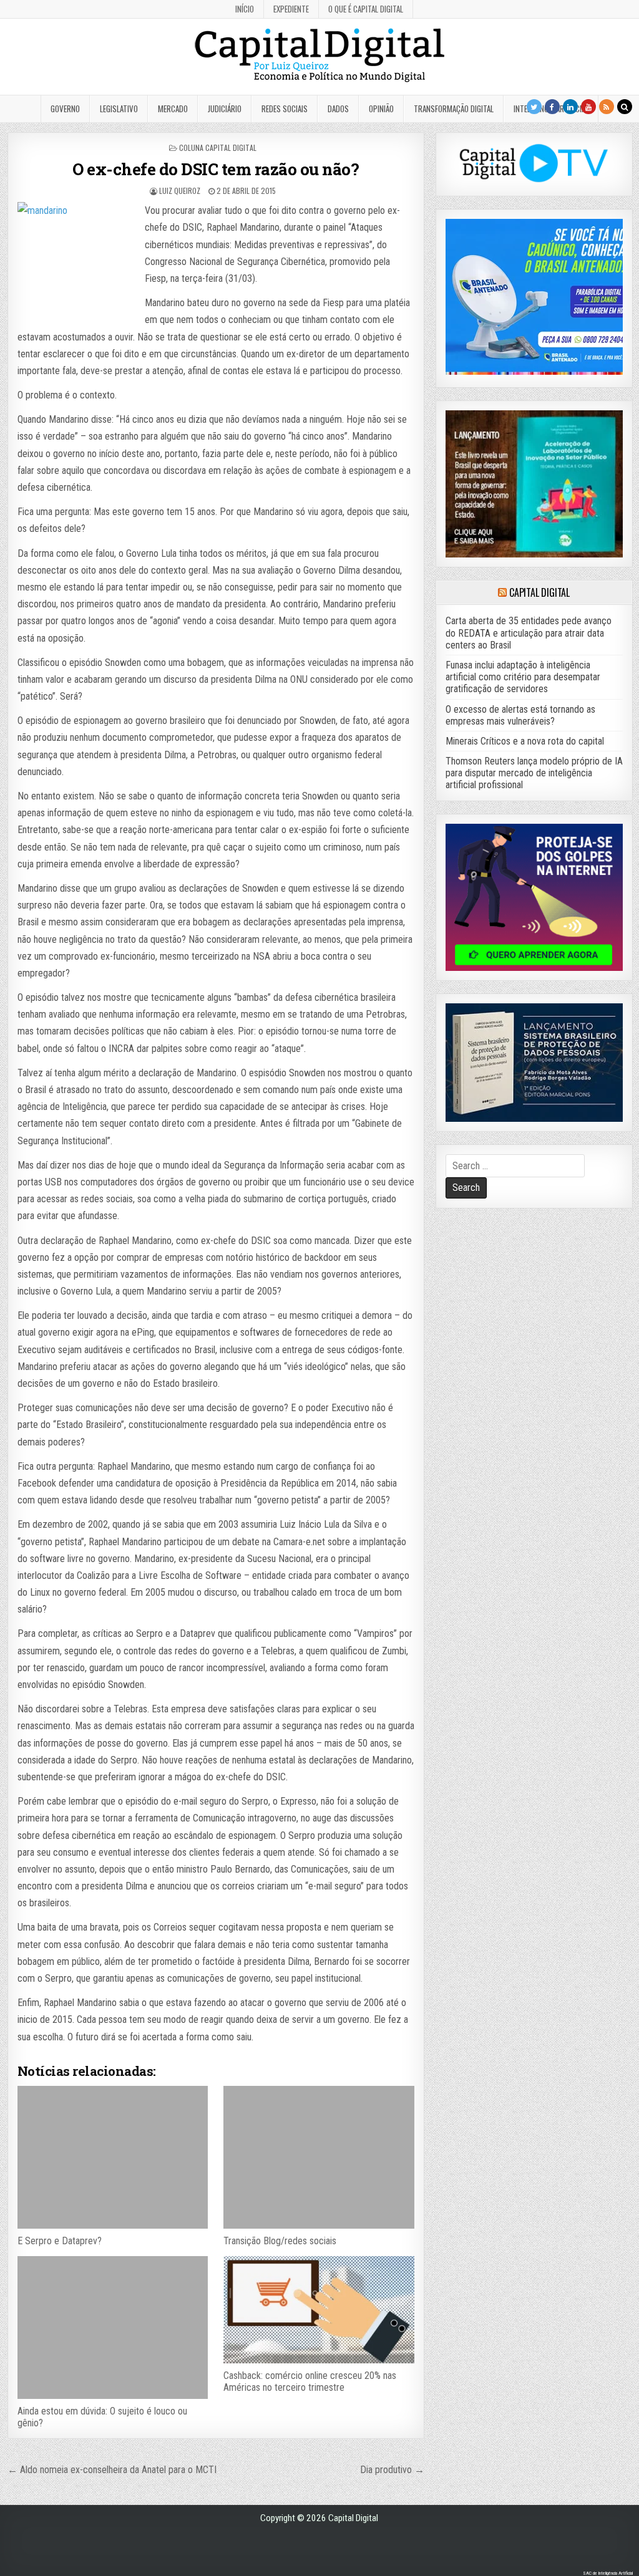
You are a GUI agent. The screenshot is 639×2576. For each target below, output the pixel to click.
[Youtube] (588, 107)
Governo (65, 109)
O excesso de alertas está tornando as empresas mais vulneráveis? (520, 715)
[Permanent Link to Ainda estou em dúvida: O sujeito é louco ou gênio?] (113, 2328)
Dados (338, 109)
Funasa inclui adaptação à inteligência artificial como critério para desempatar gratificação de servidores (523, 677)
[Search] (625, 107)
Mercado (173, 109)
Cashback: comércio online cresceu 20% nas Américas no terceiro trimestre (310, 2381)
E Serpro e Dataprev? (60, 2241)
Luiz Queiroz (180, 191)
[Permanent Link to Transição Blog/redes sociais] (319, 2157)
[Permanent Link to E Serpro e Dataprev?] (113, 2157)
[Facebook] (552, 107)
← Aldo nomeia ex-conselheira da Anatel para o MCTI (112, 2470)
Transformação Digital (454, 109)
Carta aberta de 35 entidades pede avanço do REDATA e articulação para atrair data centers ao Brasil (529, 633)
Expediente (291, 9)
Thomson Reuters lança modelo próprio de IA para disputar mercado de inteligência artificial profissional (534, 773)
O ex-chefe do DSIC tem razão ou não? (216, 169)
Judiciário (225, 109)
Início (245, 9)
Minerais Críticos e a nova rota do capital (525, 741)
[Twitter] (534, 107)
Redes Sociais (285, 109)
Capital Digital (539, 592)
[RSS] (607, 107)
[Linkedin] (570, 107)
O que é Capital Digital (366, 9)
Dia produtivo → (392, 2470)
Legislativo (119, 109)
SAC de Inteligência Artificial (608, 2573)
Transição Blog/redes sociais (280, 2241)
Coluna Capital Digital (218, 147)
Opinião (381, 109)
